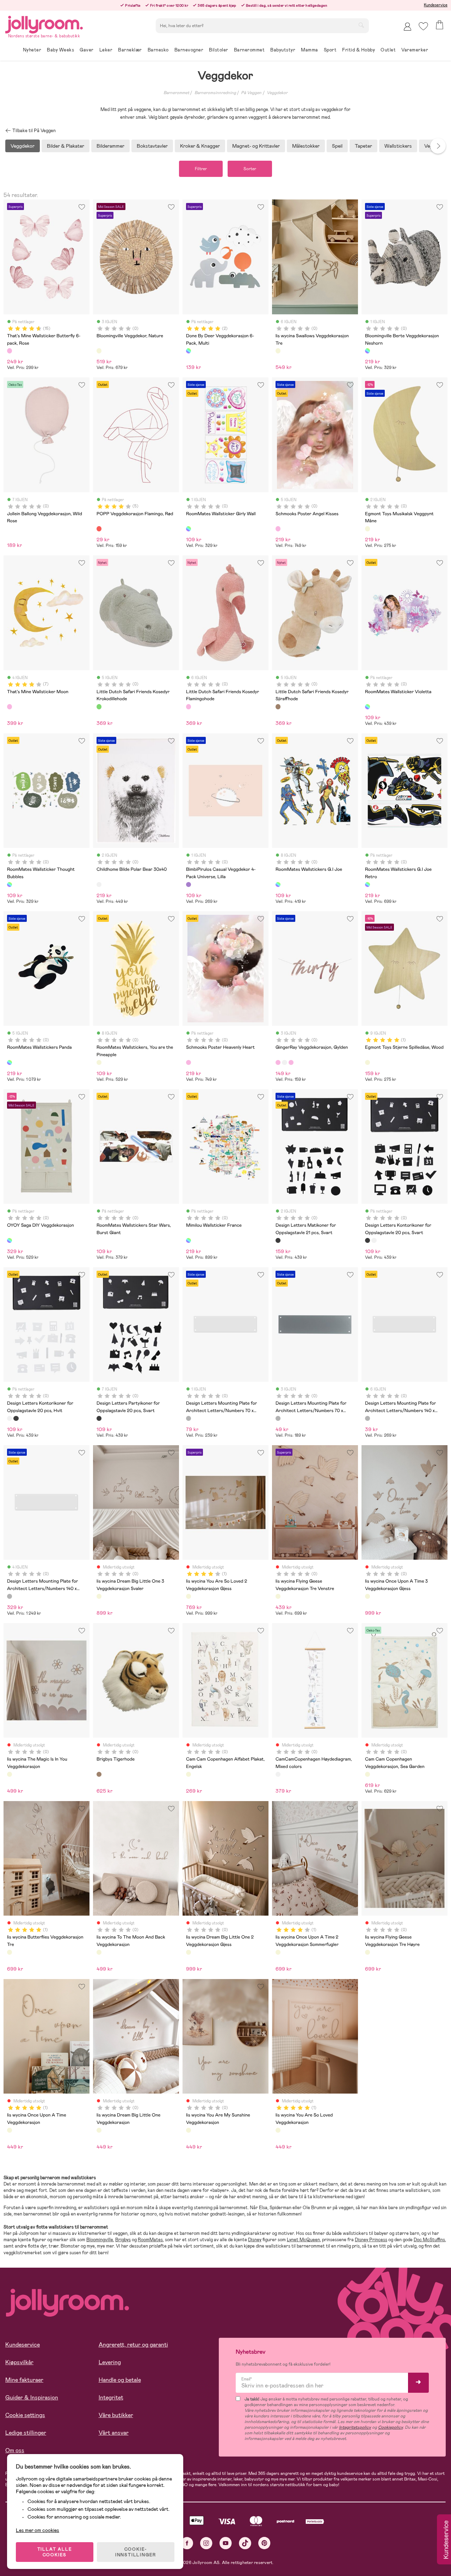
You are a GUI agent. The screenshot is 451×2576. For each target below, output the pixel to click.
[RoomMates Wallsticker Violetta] (367, 707)
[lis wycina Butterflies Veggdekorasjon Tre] (10, 1952)
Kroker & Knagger (200, 146)
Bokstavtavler (152, 146)
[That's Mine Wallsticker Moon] (10, 707)
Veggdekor (277, 93)
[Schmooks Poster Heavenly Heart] (189, 1062)
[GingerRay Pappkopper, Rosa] (291, 1062)
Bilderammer (110, 146)
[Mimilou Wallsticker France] (189, 1240)
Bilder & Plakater (66, 146)
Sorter (250, 169)
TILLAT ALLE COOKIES (55, 2552)
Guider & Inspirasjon (32, 2398)
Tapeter (363, 146)
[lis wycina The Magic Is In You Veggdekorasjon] (10, 1774)
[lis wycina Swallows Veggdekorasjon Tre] (278, 351)
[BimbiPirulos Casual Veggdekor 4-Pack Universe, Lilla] (189, 885)
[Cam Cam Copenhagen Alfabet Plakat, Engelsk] (189, 1774)
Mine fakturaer (24, 2380)
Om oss (15, 2450)
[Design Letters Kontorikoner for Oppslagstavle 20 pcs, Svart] (367, 1240)
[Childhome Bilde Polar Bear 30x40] (99, 885)
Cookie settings (25, 2415)
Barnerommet (176, 93)
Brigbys (123, 2240)
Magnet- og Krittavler (256, 146)
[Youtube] (226, 2543)
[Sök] (361, 25)
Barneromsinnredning (215, 93)
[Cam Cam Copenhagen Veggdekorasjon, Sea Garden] (367, 1774)
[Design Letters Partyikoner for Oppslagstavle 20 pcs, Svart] (99, 1418)
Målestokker (306, 146)
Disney (255, 2240)
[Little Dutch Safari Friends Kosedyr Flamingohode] (189, 707)
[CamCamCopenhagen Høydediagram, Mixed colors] (278, 1774)
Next (438, 146)
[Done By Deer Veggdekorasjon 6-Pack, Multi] (189, 351)
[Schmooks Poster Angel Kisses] (278, 529)
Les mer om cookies (38, 2530)
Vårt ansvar (114, 2433)
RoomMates (150, 2240)
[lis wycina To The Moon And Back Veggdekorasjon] (99, 1952)
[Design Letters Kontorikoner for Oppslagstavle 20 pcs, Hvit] (374, 1240)
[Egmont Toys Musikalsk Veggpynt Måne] (367, 529)
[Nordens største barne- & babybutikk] (44, 23)
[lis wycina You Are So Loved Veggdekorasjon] (278, 2130)
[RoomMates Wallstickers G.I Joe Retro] (367, 885)
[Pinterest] (264, 2543)
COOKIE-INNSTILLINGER (136, 2552)
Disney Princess (371, 2240)
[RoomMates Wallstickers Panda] (10, 1062)
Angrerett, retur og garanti (133, 2345)
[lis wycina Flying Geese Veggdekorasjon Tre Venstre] (278, 1596)
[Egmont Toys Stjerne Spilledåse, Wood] (367, 1062)
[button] (423, 26)
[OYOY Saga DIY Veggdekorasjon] (10, 1240)
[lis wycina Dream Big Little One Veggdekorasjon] (99, 2130)
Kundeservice (436, 5)
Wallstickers (398, 146)
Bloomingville (100, 2240)
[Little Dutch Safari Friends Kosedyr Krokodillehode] (99, 707)
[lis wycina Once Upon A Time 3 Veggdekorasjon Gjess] (367, 1596)
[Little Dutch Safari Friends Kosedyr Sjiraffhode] (278, 707)
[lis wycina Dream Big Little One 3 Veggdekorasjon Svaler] (99, 1596)
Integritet (111, 2398)
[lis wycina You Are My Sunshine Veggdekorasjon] (189, 2130)
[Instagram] (206, 2543)
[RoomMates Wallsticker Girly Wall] (189, 529)
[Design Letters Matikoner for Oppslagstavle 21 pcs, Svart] (278, 1240)
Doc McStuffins (429, 2240)
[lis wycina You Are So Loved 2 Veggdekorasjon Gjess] (189, 1596)
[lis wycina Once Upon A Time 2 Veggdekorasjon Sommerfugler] (278, 1952)
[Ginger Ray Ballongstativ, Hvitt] (284, 1062)
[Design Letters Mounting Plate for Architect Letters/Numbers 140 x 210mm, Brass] (10, 1596)
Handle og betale (120, 2380)
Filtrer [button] (201, 169)
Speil (337, 146)
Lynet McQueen (303, 2240)
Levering (110, 2362)
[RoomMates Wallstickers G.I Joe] (278, 885)
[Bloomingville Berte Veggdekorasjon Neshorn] (367, 351)
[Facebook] (187, 2543)
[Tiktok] (245, 2543)
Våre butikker (116, 2415)
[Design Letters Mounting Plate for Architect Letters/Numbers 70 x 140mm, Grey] (189, 1418)
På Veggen (251, 93)
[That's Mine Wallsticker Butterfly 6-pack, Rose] (10, 351)
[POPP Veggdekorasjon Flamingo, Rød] (99, 529)
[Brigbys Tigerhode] (99, 1774)
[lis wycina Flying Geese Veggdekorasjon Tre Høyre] (367, 1952)
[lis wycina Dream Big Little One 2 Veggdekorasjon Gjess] (189, 1952)
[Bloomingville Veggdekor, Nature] (99, 351)
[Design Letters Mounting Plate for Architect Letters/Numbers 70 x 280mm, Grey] (278, 1418)
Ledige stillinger (26, 2433)
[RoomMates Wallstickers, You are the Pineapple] (99, 1062)
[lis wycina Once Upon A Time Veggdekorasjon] (10, 2130)
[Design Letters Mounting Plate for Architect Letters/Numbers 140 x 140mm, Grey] (367, 1418)
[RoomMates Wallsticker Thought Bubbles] (10, 885)
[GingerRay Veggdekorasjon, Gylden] (278, 1062)
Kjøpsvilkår (19, 2362)
